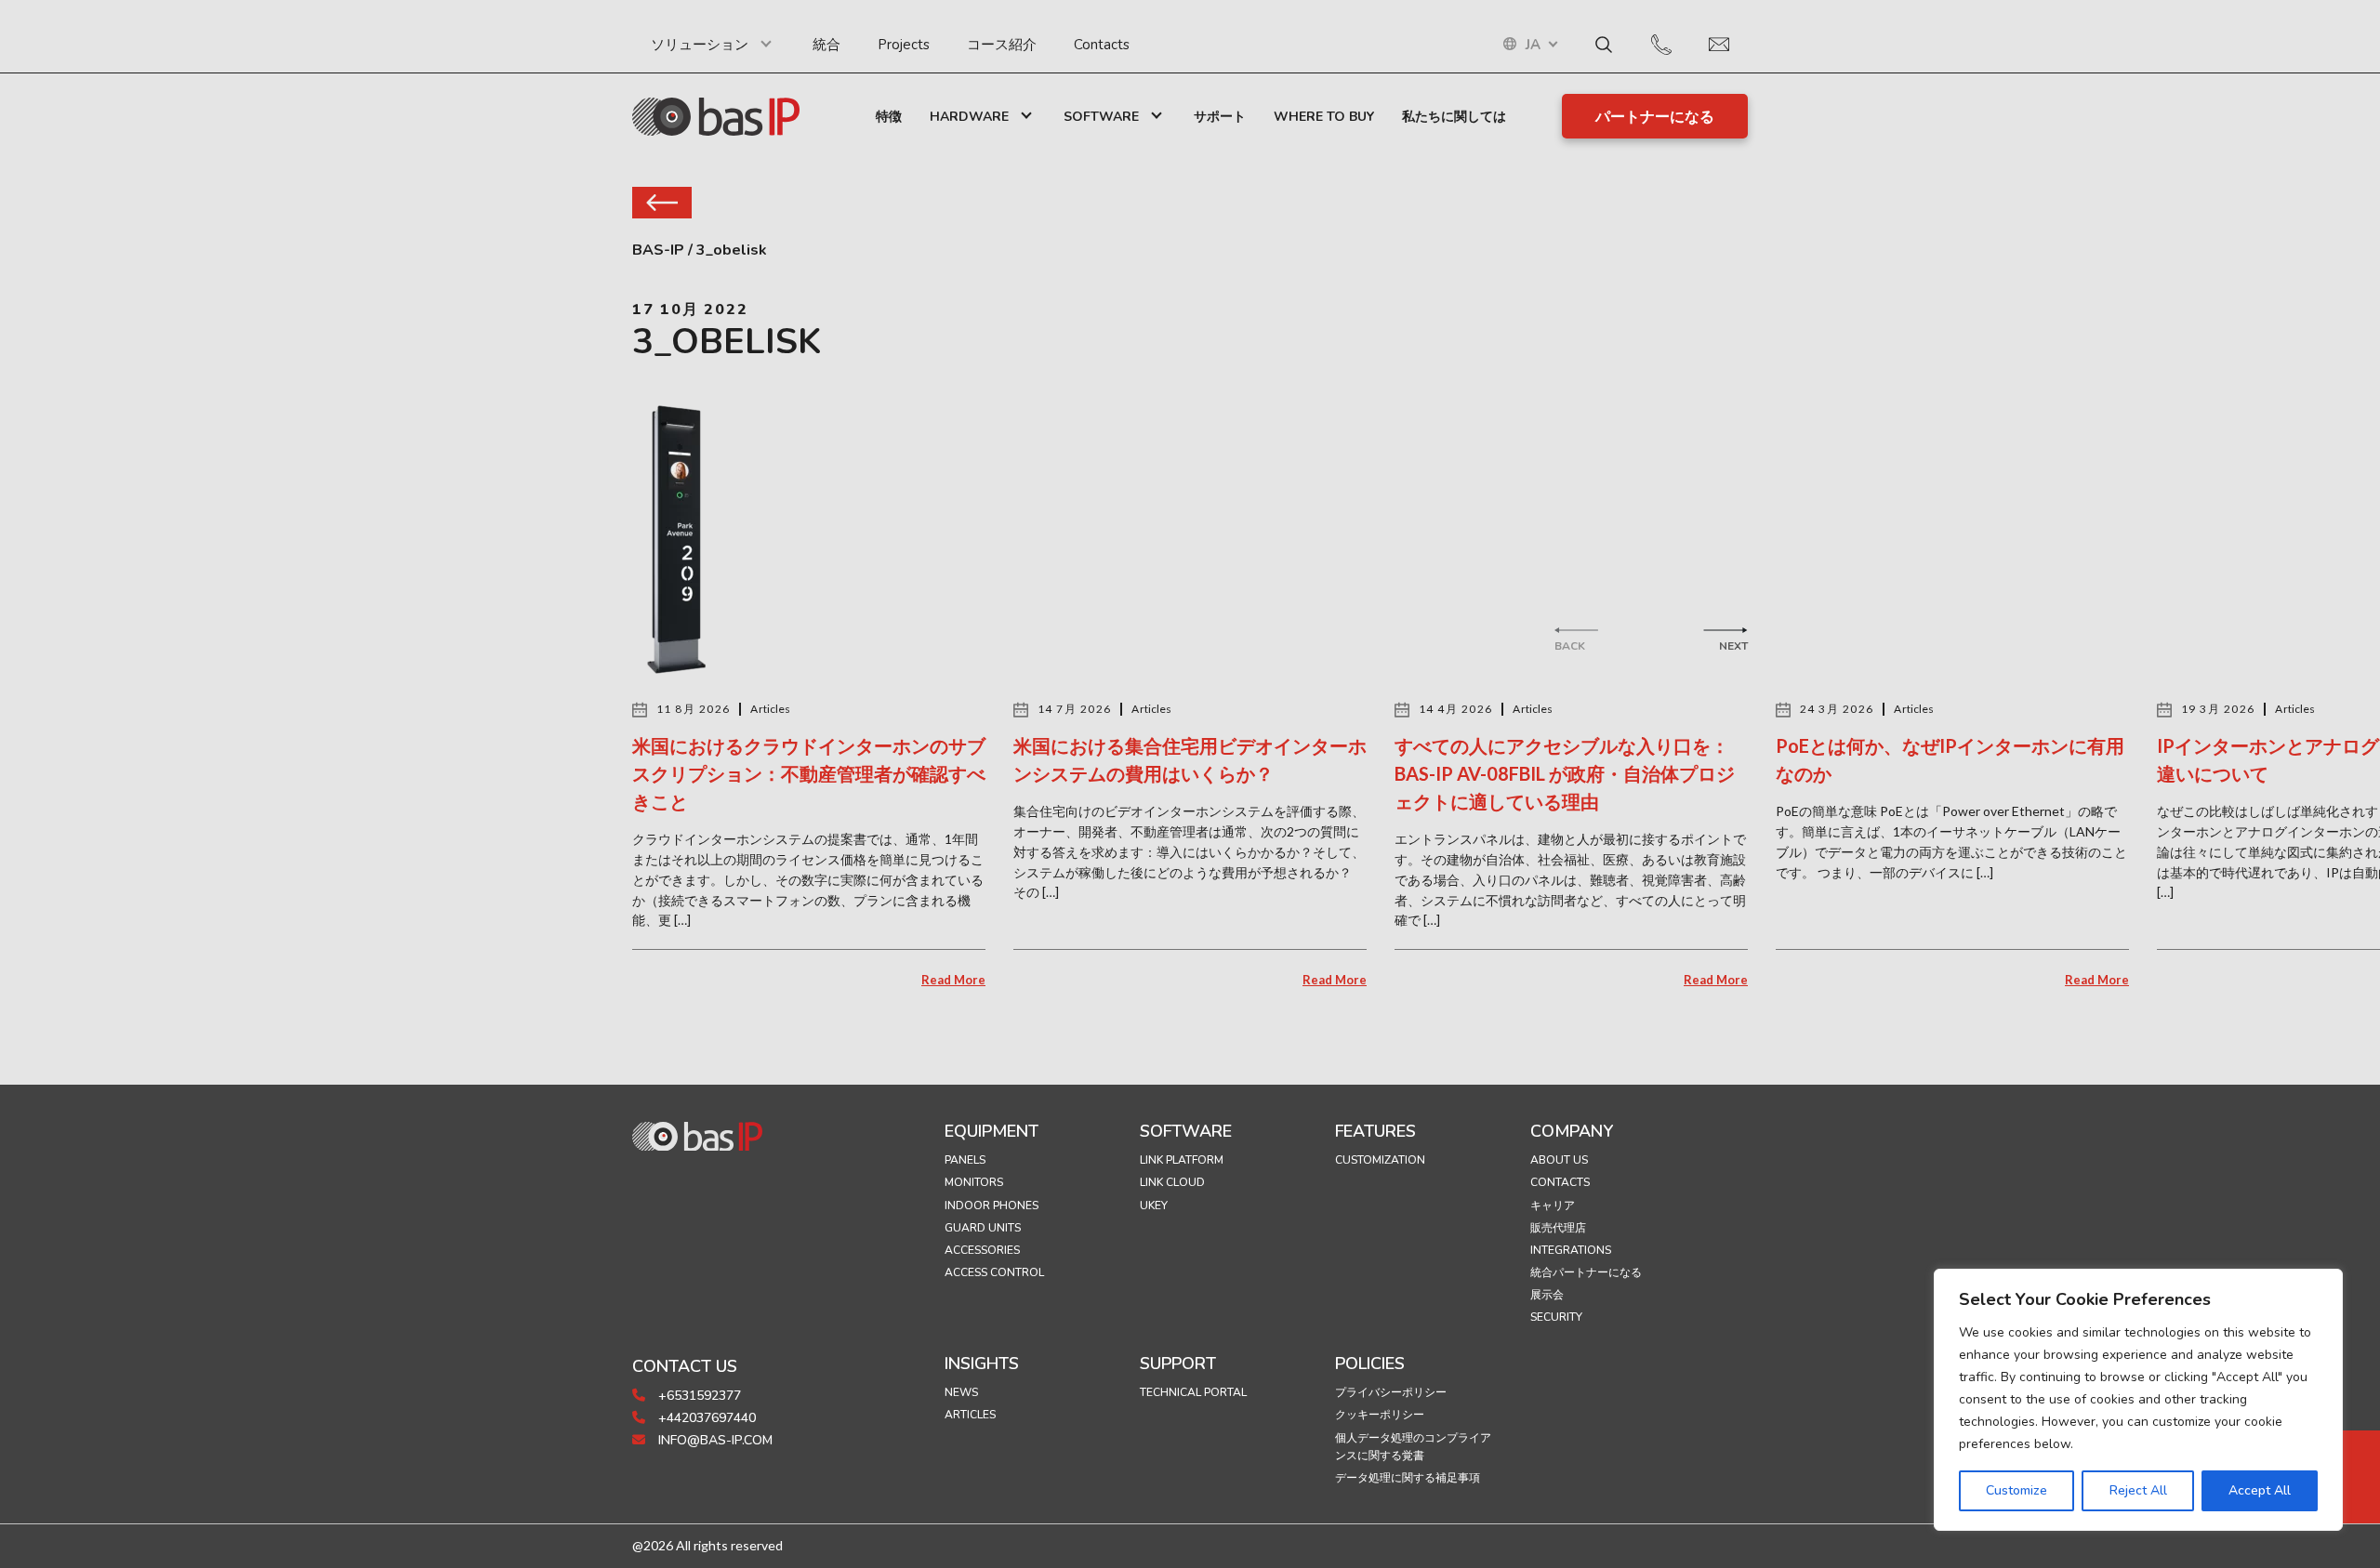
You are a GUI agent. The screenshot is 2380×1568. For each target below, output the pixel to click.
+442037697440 (705, 1418)
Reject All (2138, 1490)
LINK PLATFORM (1182, 1160)
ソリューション (700, 45)
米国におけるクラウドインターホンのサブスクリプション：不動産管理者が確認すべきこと (809, 773)
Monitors (974, 1182)
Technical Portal (1193, 1392)
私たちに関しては (1454, 117)
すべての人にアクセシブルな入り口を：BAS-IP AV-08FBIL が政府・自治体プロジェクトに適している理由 (1565, 773)
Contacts (1102, 45)
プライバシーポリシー (1391, 1392)
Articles (970, 1415)
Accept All (2260, 1490)
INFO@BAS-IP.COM (714, 1440)
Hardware (969, 117)
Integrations (1571, 1250)
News (961, 1392)
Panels (965, 1160)
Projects (904, 45)
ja (1533, 45)
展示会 (1547, 1295)
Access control (994, 1272)
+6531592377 (698, 1396)
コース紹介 (1002, 45)
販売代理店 (1558, 1228)
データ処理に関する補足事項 (1408, 1478)
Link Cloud (1172, 1182)
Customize (2016, 1490)
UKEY (1154, 1206)
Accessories (982, 1250)
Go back (662, 203)
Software (1101, 117)
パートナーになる (1655, 117)
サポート (1220, 117)
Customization (1380, 1160)
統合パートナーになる (1586, 1272)
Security (1556, 1317)
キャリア (1553, 1206)
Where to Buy (1324, 117)
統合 (826, 45)
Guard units (983, 1228)
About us (1559, 1160)
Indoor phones (992, 1206)
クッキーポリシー (1380, 1415)
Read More (953, 980)
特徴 (889, 117)
